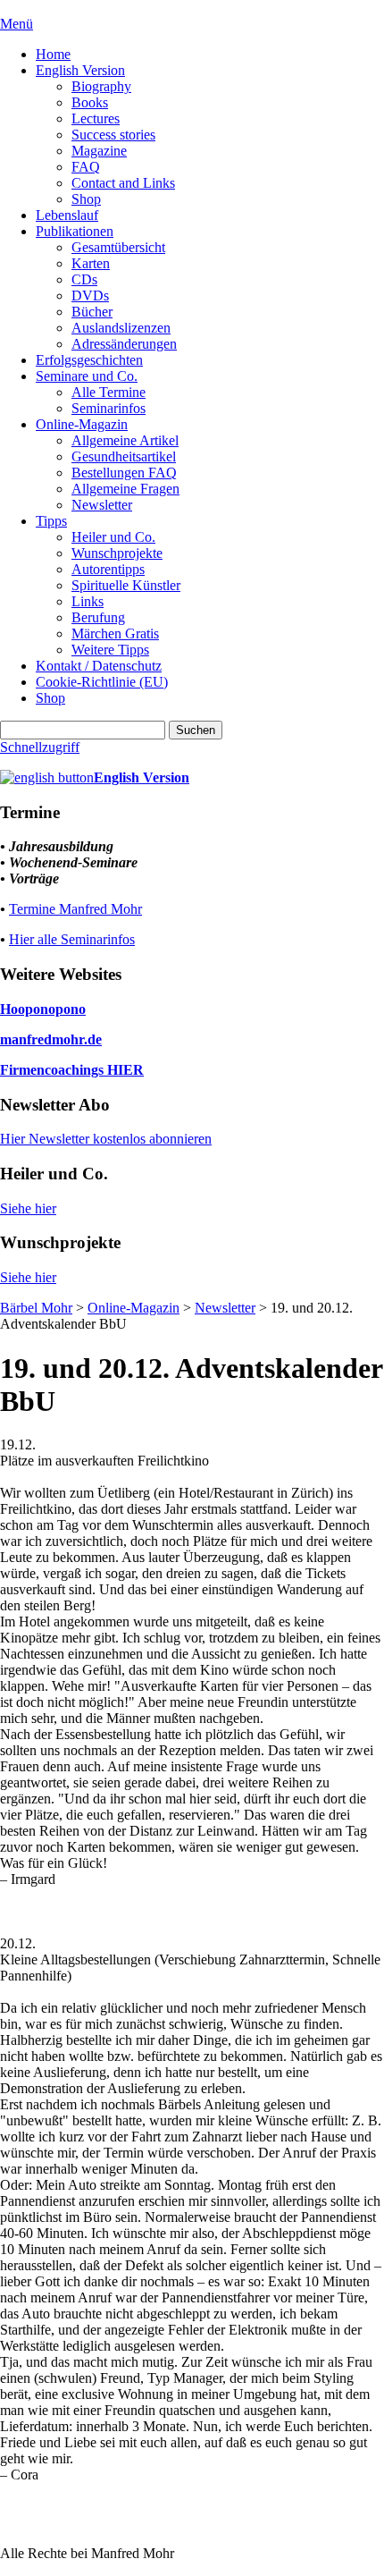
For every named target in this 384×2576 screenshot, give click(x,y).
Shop (86, 199)
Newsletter (102, 505)
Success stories (113, 135)
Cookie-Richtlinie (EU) (102, 682)
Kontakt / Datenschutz (99, 666)
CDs (84, 279)
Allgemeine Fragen (125, 489)
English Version (80, 70)
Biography (101, 86)
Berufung (98, 617)
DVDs (90, 296)
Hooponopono (43, 1009)
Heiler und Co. (113, 537)
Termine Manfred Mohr (75, 909)
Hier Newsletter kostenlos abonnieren (106, 1139)
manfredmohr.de (51, 1039)
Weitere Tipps (110, 650)
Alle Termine (109, 392)
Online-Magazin (82, 424)
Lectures (96, 118)
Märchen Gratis (115, 633)
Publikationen (75, 231)
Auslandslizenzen (121, 328)
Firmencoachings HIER (72, 1070)
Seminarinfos (109, 408)
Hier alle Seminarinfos (72, 939)
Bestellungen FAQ (124, 473)
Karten (91, 263)
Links (88, 601)
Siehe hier (28, 1208)
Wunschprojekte (117, 553)
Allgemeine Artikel (125, 440)
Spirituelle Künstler (126, 585)
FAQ (86, 167)
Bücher (92, 312)
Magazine (99, 151)
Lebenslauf (67, 215)
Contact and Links (123, 183)
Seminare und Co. (87, 376)
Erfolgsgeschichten (89, 360)
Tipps (51, 521)
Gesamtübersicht (118, 247)
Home (53, 54)
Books (90, 102)
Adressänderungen (124, 344)
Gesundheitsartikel (124, 456)
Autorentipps (108, 569)
